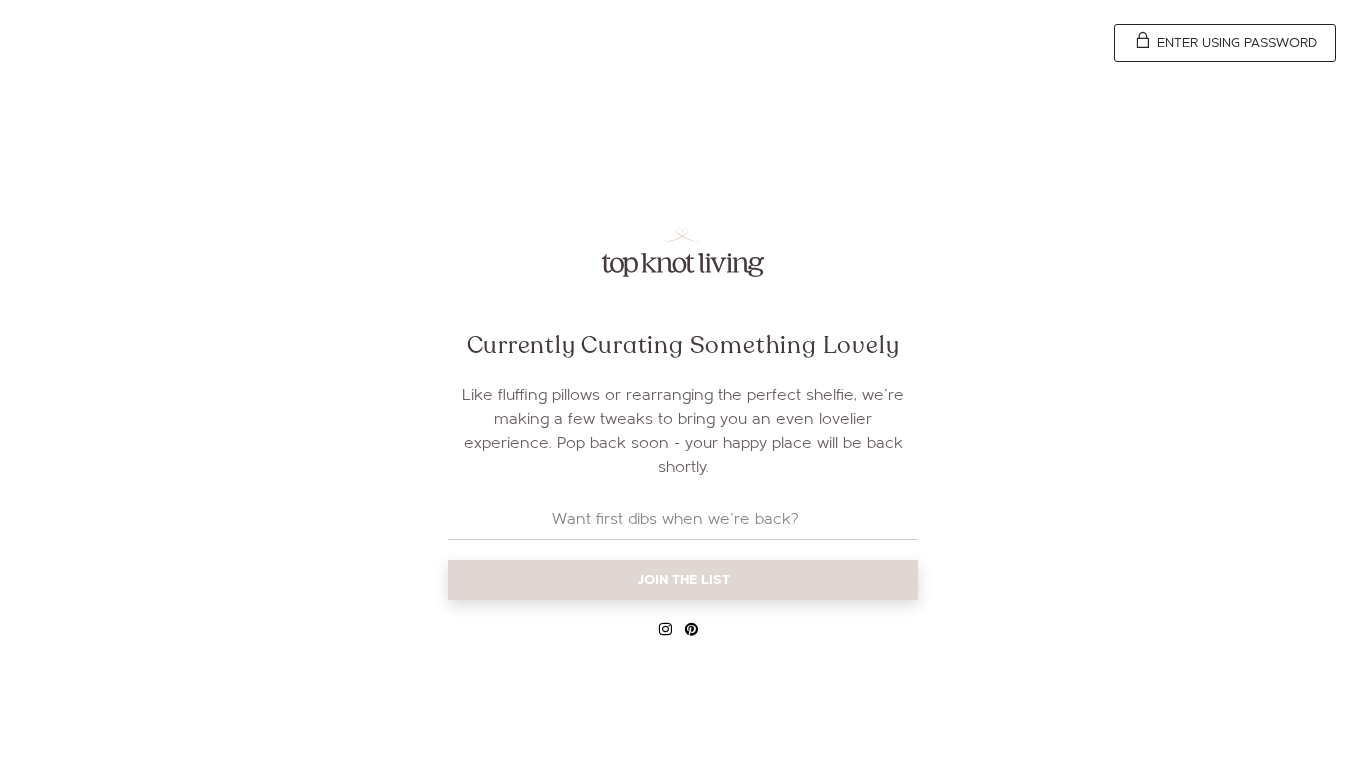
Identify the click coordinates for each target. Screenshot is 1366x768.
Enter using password (1235, 43)
